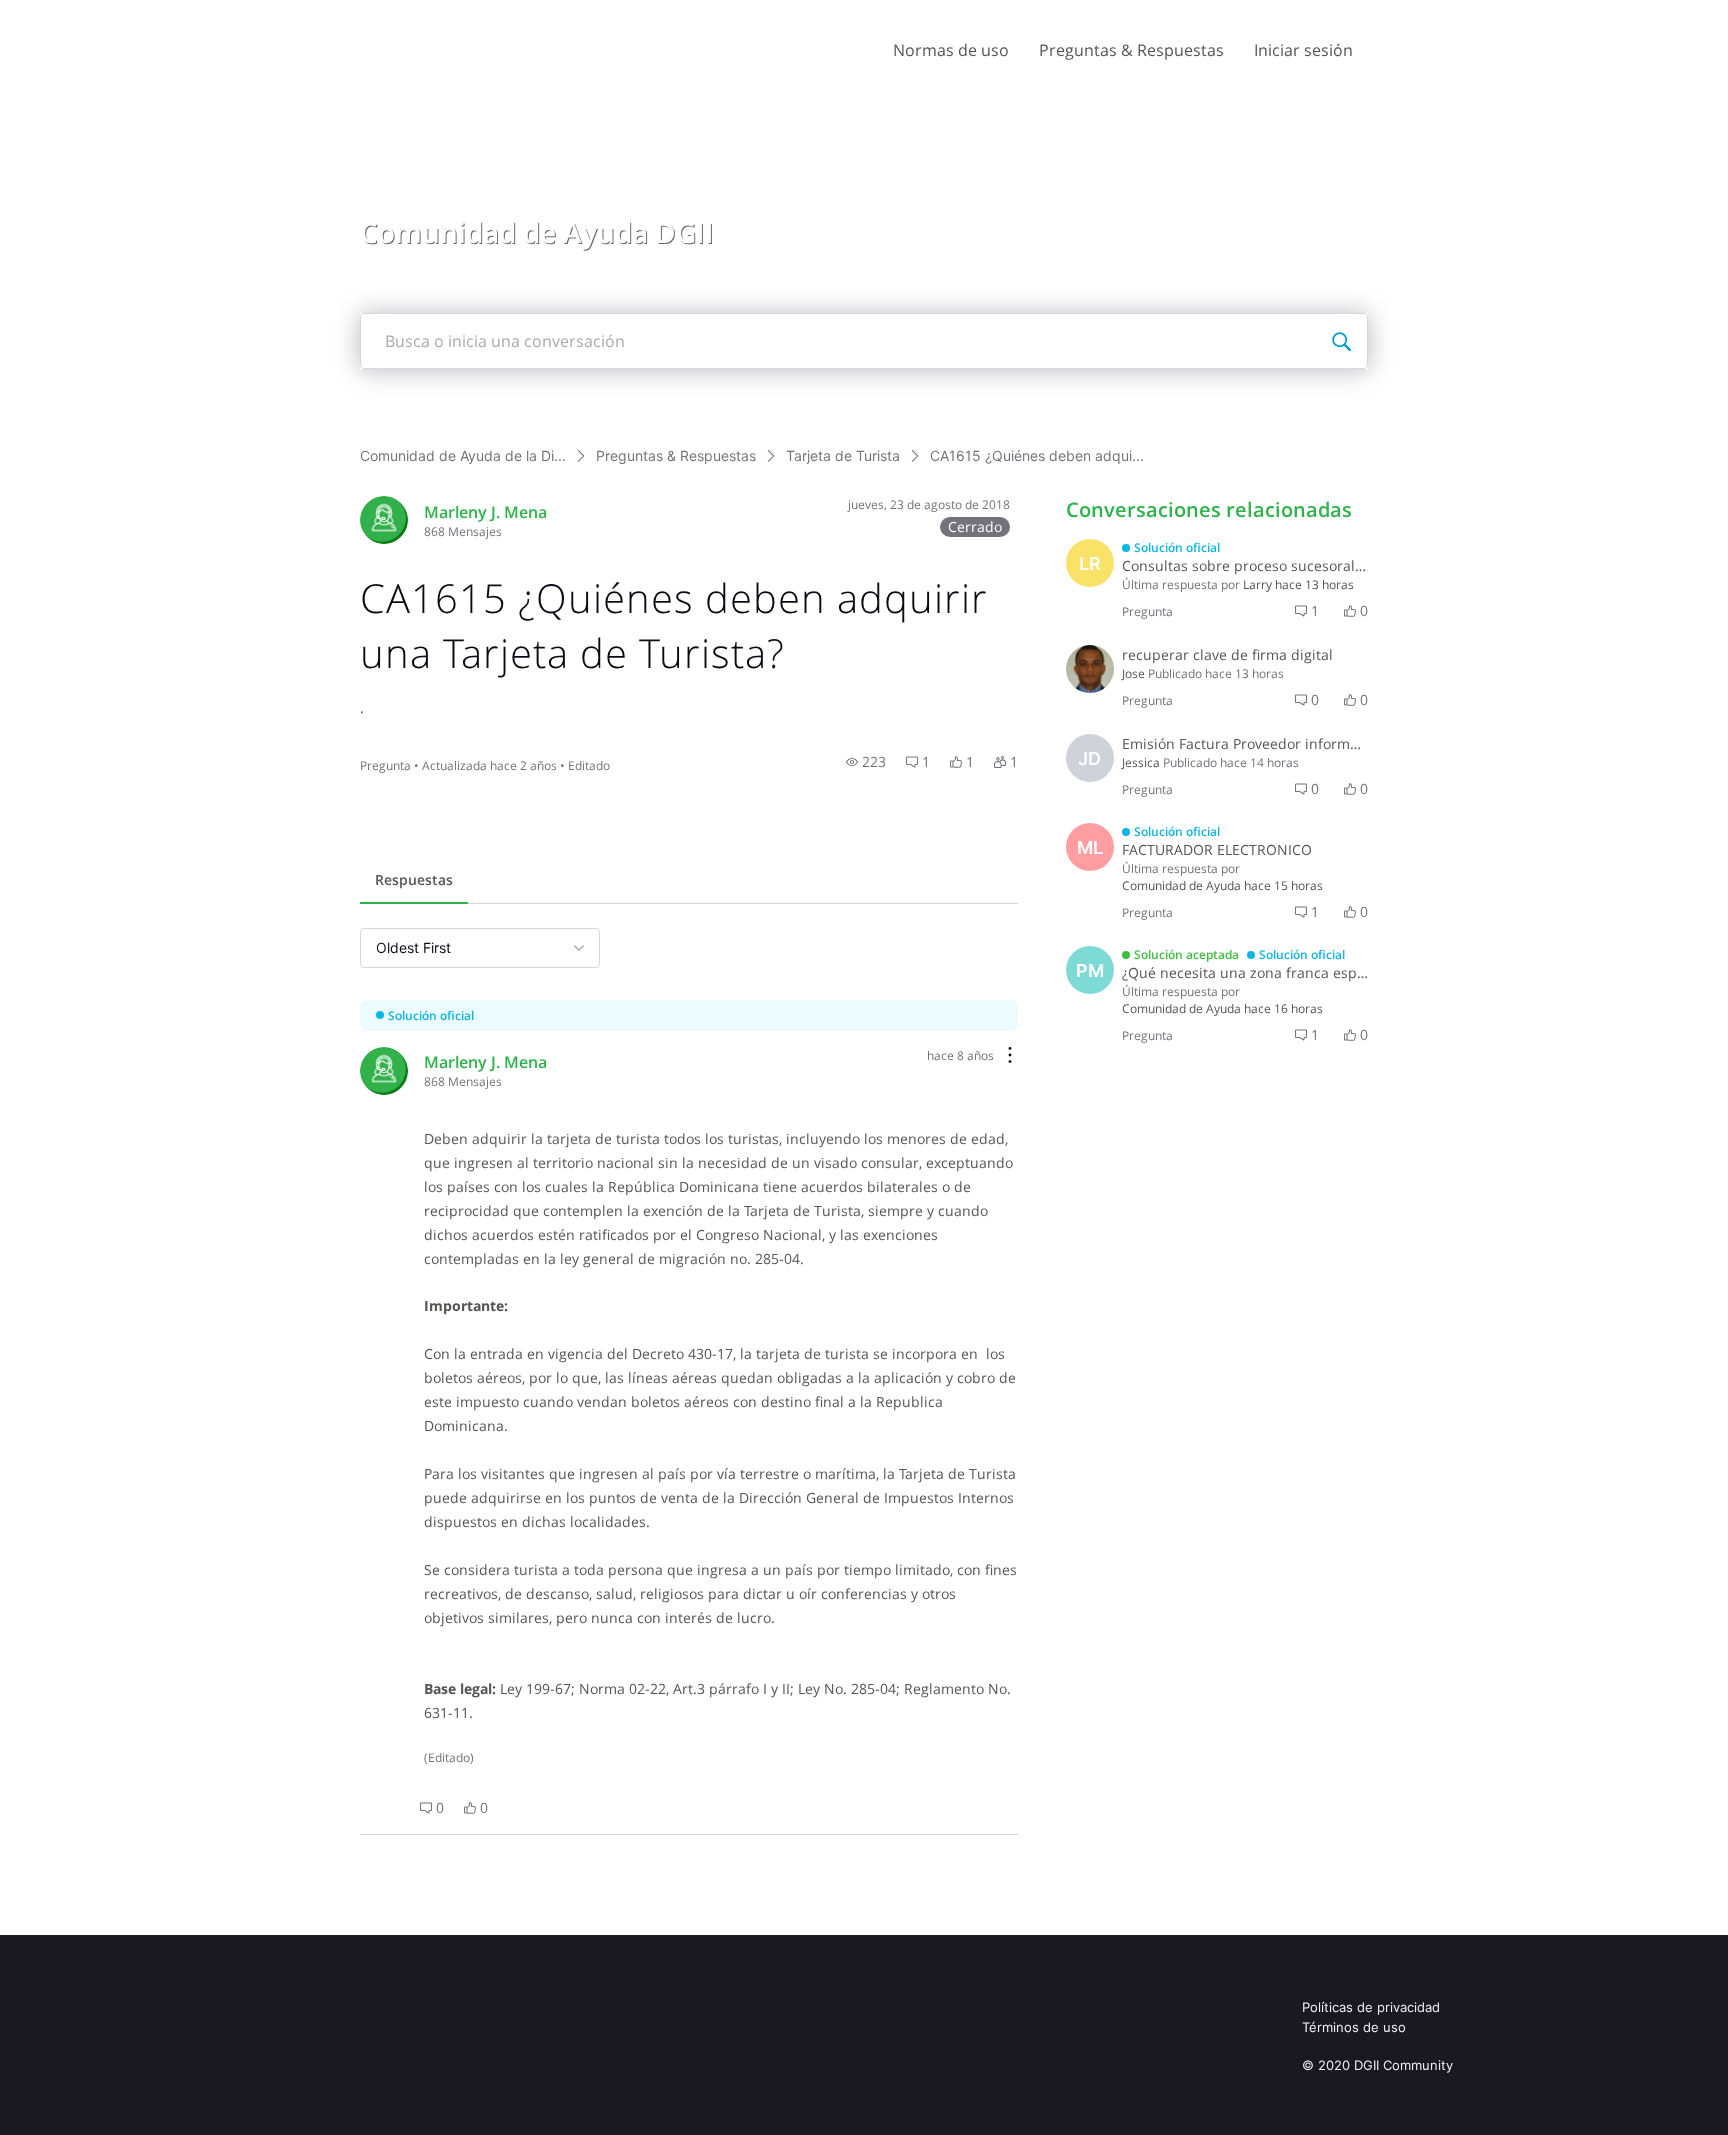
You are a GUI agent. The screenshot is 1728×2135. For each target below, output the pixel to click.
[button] (866, 762)
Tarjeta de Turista (843, 455)
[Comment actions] (1010, 1056)
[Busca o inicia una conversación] (1341, 341)
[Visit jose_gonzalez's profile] (1090, 669)
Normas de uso (951, 50)
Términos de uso (1354, 2027)
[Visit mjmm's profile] (384, 520)
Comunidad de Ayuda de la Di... (463, 455)
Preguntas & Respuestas (1131, 50)
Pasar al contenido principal (108, 14)
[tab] (414, 882)
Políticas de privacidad (1371, 2007)
